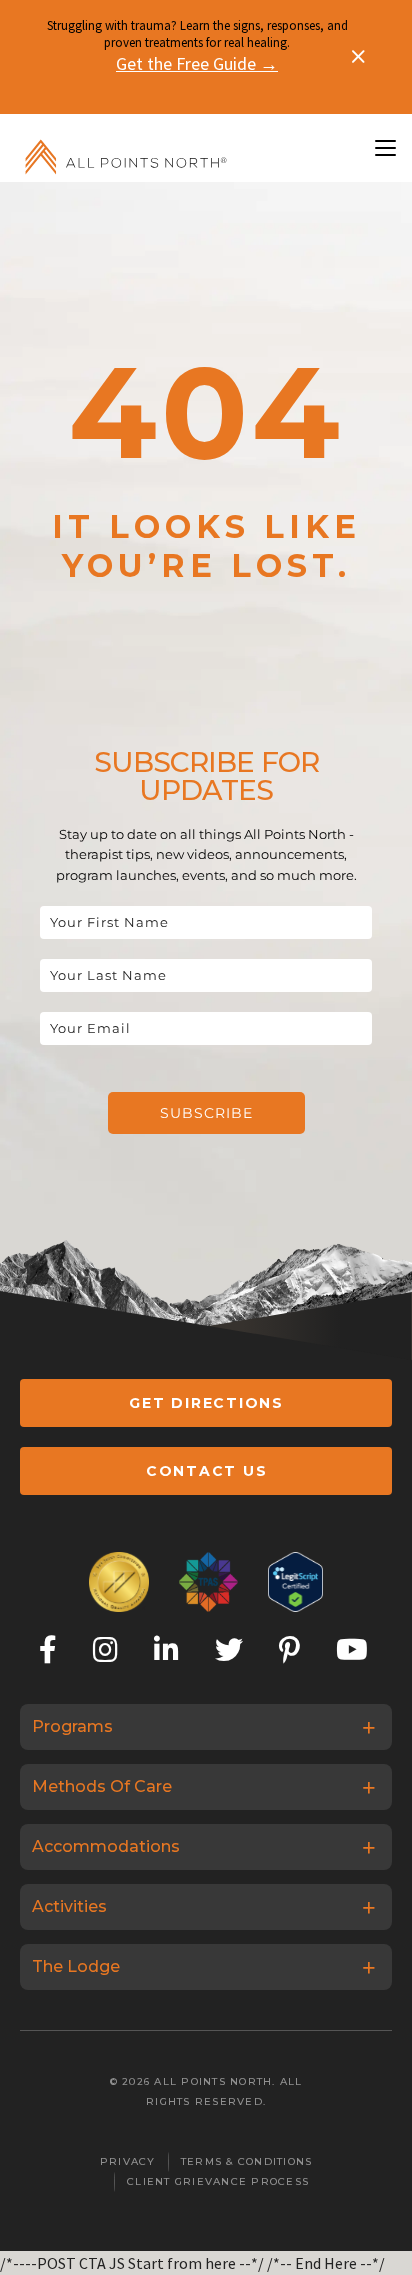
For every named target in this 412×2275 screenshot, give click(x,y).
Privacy (128, 2161)
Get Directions (206, 1403)
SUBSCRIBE (206, 1113)
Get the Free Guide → (197, 63)
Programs (72, 1726)
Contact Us (207, 1471)
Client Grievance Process (218, 2181)
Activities (69, 1906)
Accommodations (106, 1846)
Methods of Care (102, 1786)
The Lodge (76, 1966)
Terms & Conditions (247, 2161)
